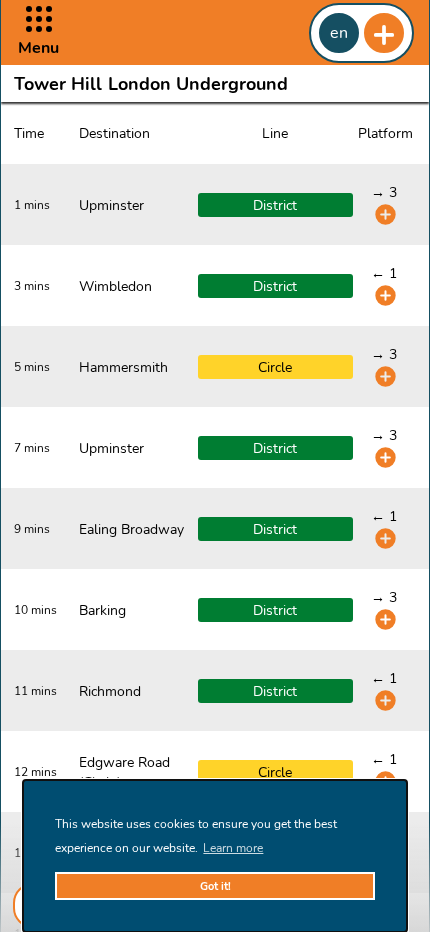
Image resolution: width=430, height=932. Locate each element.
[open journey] (385, 214)
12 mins (35, 772)
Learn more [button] (233, 848)
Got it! (215, 886)
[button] (38, 32)
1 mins (32, 205)
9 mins (32, 529)
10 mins (35, 610)
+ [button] (384, 33)
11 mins (35, 691)
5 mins (32, 367)
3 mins (32, 286)
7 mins (32, 448)
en (339, 33)
